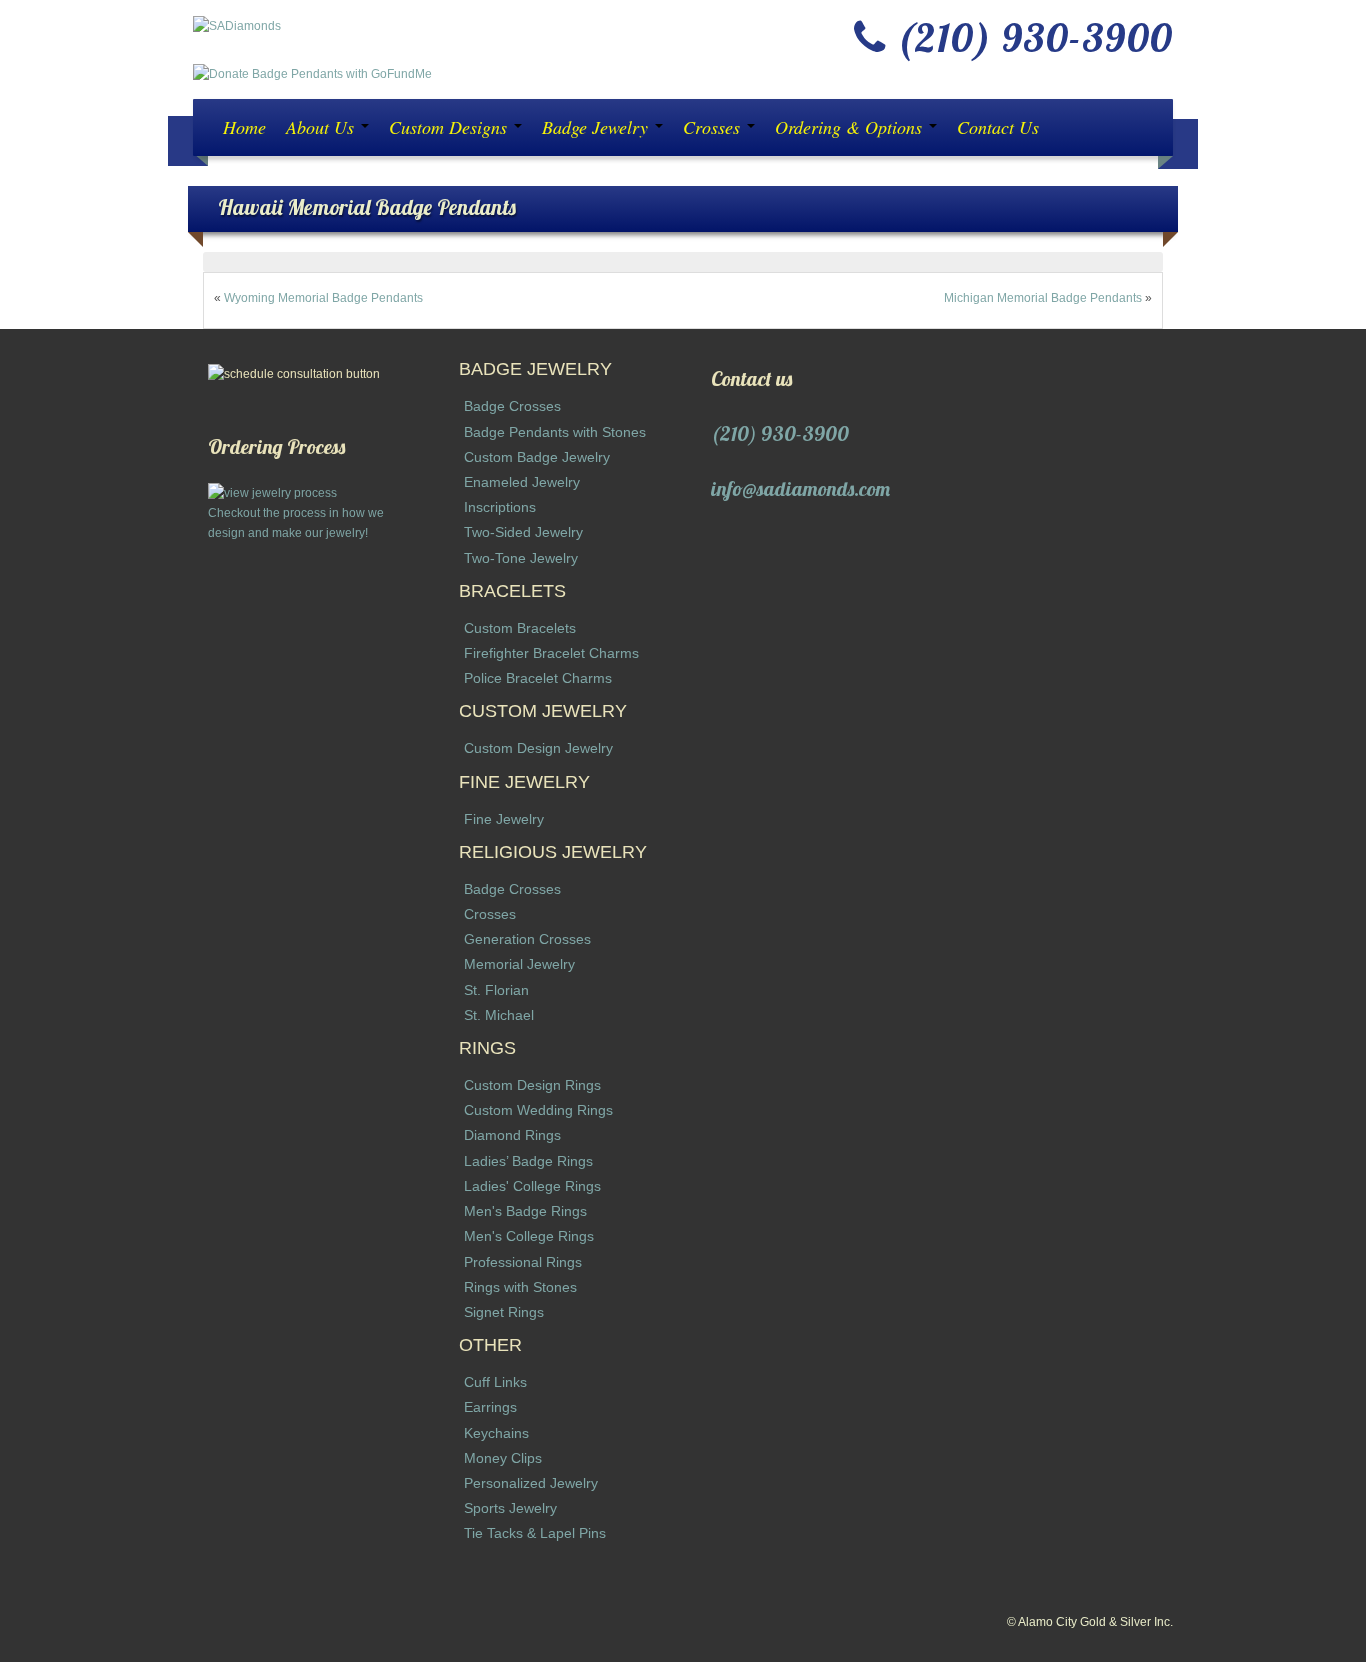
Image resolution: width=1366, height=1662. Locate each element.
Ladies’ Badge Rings (528, 1161)
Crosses (714, 127)
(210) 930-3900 (780, 433)
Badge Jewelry (597, 127)
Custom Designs (450, 127)
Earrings (490, 1407)
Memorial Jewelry (519, 964)
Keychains (496, 1433)
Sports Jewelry (510, 1508)
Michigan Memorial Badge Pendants (1043, 298)
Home (244, 127)
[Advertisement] (306, 843)
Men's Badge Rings (525, 1211)
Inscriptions (500, 507)
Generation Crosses (527, 939)
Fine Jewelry (504, 819)
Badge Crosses (512, 406)
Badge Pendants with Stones (555, 432)
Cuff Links (495, 1382)
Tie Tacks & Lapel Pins (535, 1533)
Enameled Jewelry (522, 482)
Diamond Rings (512, 1135)
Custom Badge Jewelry (537, 457)
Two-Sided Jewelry (523, 532)
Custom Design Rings (532, 1085)
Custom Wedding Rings (538, 1110)
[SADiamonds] (237, 25)
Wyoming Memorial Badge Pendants (323, 298)
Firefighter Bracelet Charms (551, 653)
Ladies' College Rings (532, 1186)
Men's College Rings (529, 1236)
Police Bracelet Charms (538, 678)
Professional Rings (523, 1262)
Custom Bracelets (520, 628)
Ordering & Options (851, 127)
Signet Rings (504, 1312)
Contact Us (998, 127)
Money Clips (503, 1458)
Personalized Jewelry (531, 1483)
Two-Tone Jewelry (521, 558)
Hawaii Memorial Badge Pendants (367, 206)
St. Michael (499, 1015)
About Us (322, 127)
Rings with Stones (520, 1287)
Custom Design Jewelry (538, 748)
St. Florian (496, 990)
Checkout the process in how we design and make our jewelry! (296, 523)
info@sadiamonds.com (800, 488)
